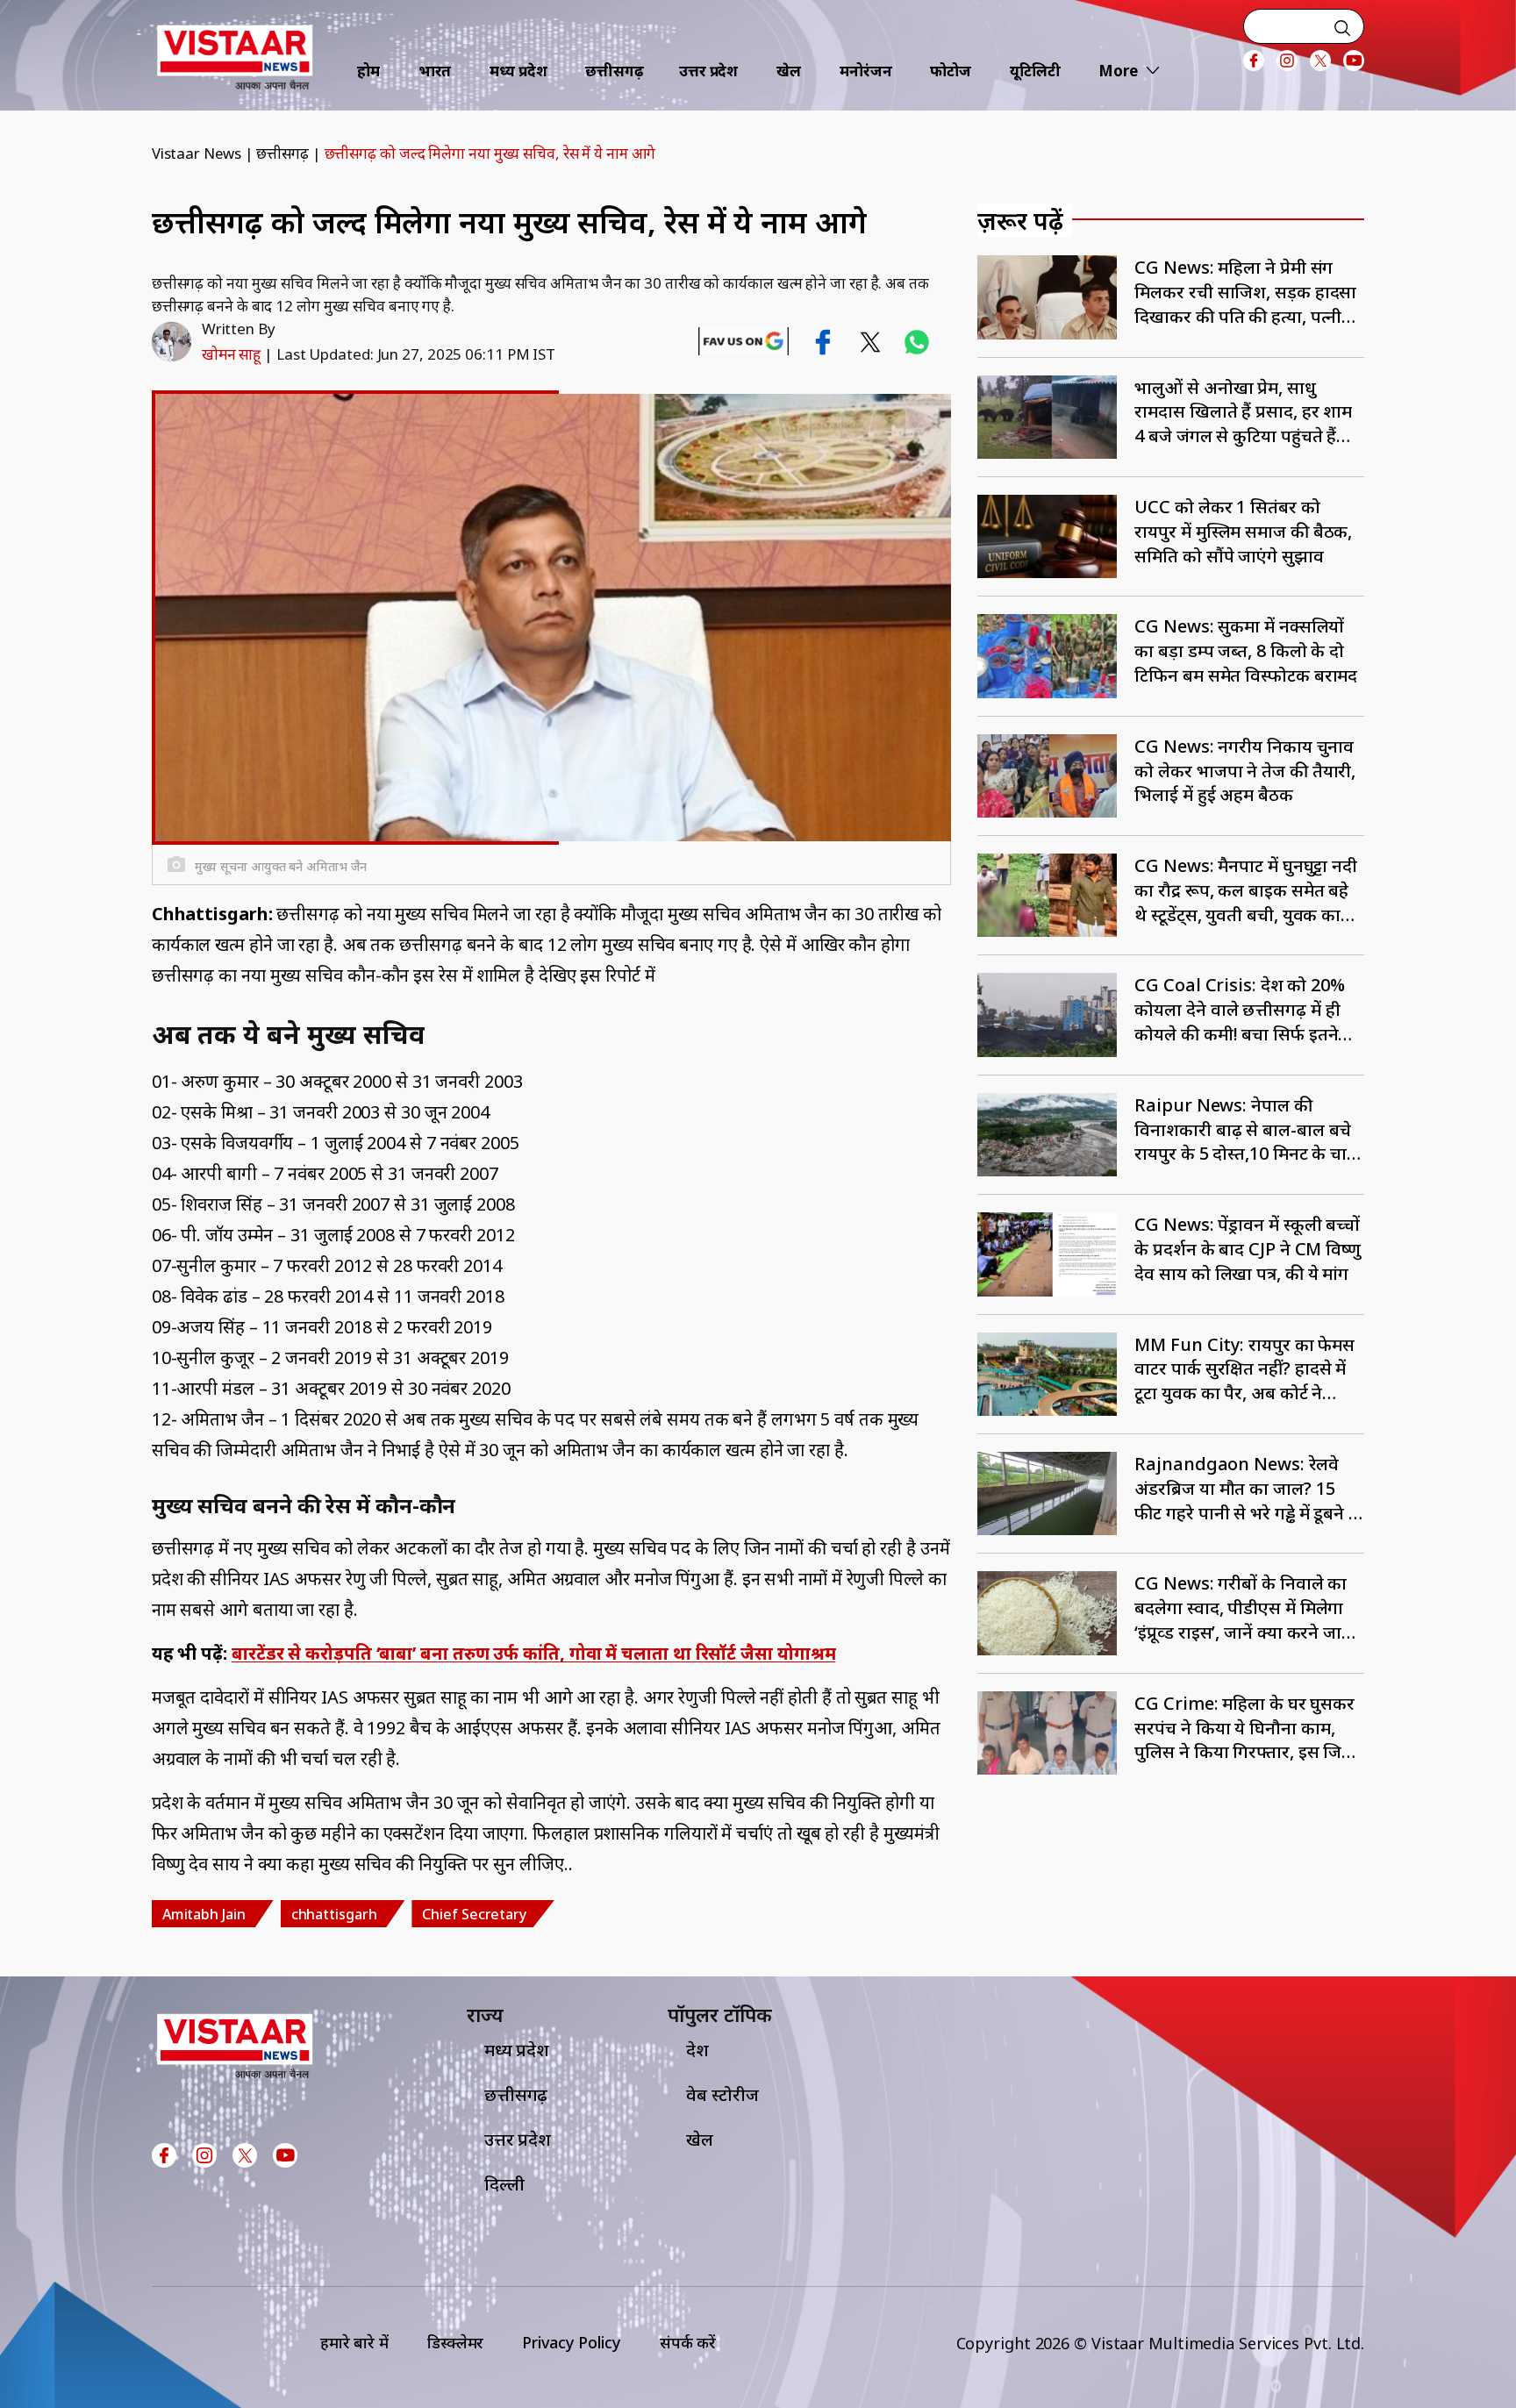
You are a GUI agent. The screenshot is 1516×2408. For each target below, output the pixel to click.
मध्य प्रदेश (518, 71)
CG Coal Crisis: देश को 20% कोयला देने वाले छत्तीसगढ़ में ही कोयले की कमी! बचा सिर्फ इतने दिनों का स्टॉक (1240, 1009)
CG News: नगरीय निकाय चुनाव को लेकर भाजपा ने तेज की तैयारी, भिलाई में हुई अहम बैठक (1245, 771)
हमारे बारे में (354, 2342)
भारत (435, 71)
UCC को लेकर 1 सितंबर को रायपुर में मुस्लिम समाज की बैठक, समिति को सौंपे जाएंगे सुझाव (1243, 531)
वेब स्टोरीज (722, 2094)
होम (368, 71)
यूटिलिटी (1035, 71)
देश (697, 2050)
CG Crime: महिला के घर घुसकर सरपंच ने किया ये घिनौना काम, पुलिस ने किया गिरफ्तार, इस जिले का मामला (1244, 1728)
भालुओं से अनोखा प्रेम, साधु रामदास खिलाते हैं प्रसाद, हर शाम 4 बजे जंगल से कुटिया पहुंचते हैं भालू (1243, 412)
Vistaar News (197, 153)
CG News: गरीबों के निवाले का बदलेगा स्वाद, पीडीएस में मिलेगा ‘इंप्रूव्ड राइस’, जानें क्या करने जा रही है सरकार (1241, 1608)
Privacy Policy (572, 2342)
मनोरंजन (866, 71)
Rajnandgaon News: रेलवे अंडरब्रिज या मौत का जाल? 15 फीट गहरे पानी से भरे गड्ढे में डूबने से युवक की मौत (1248, 1488)
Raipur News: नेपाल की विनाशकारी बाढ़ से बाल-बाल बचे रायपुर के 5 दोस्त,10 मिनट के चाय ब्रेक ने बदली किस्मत (1246, 1129)
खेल (789, 71)
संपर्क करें (688, 2342)
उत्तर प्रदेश (708, 71)
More (1118, 71)
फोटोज (951, 71)
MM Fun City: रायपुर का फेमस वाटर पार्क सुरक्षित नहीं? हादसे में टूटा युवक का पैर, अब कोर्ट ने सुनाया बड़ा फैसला (1244, 1369)
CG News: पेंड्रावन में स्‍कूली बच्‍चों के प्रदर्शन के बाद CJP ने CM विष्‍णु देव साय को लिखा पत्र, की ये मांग (1248, 1249)
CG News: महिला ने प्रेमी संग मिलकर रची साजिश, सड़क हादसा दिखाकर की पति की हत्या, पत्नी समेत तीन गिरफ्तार (1245, 292)
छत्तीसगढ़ (615, 71)
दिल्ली (504, 2184)
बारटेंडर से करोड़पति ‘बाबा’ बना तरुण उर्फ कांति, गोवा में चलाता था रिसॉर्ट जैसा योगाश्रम (534, 1653)
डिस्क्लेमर (455, 2342)
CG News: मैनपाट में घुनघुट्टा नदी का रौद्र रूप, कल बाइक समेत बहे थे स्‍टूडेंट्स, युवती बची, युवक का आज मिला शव (1246, 890)
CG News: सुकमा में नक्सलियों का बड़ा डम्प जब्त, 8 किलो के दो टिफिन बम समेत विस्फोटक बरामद (1246, 650)
